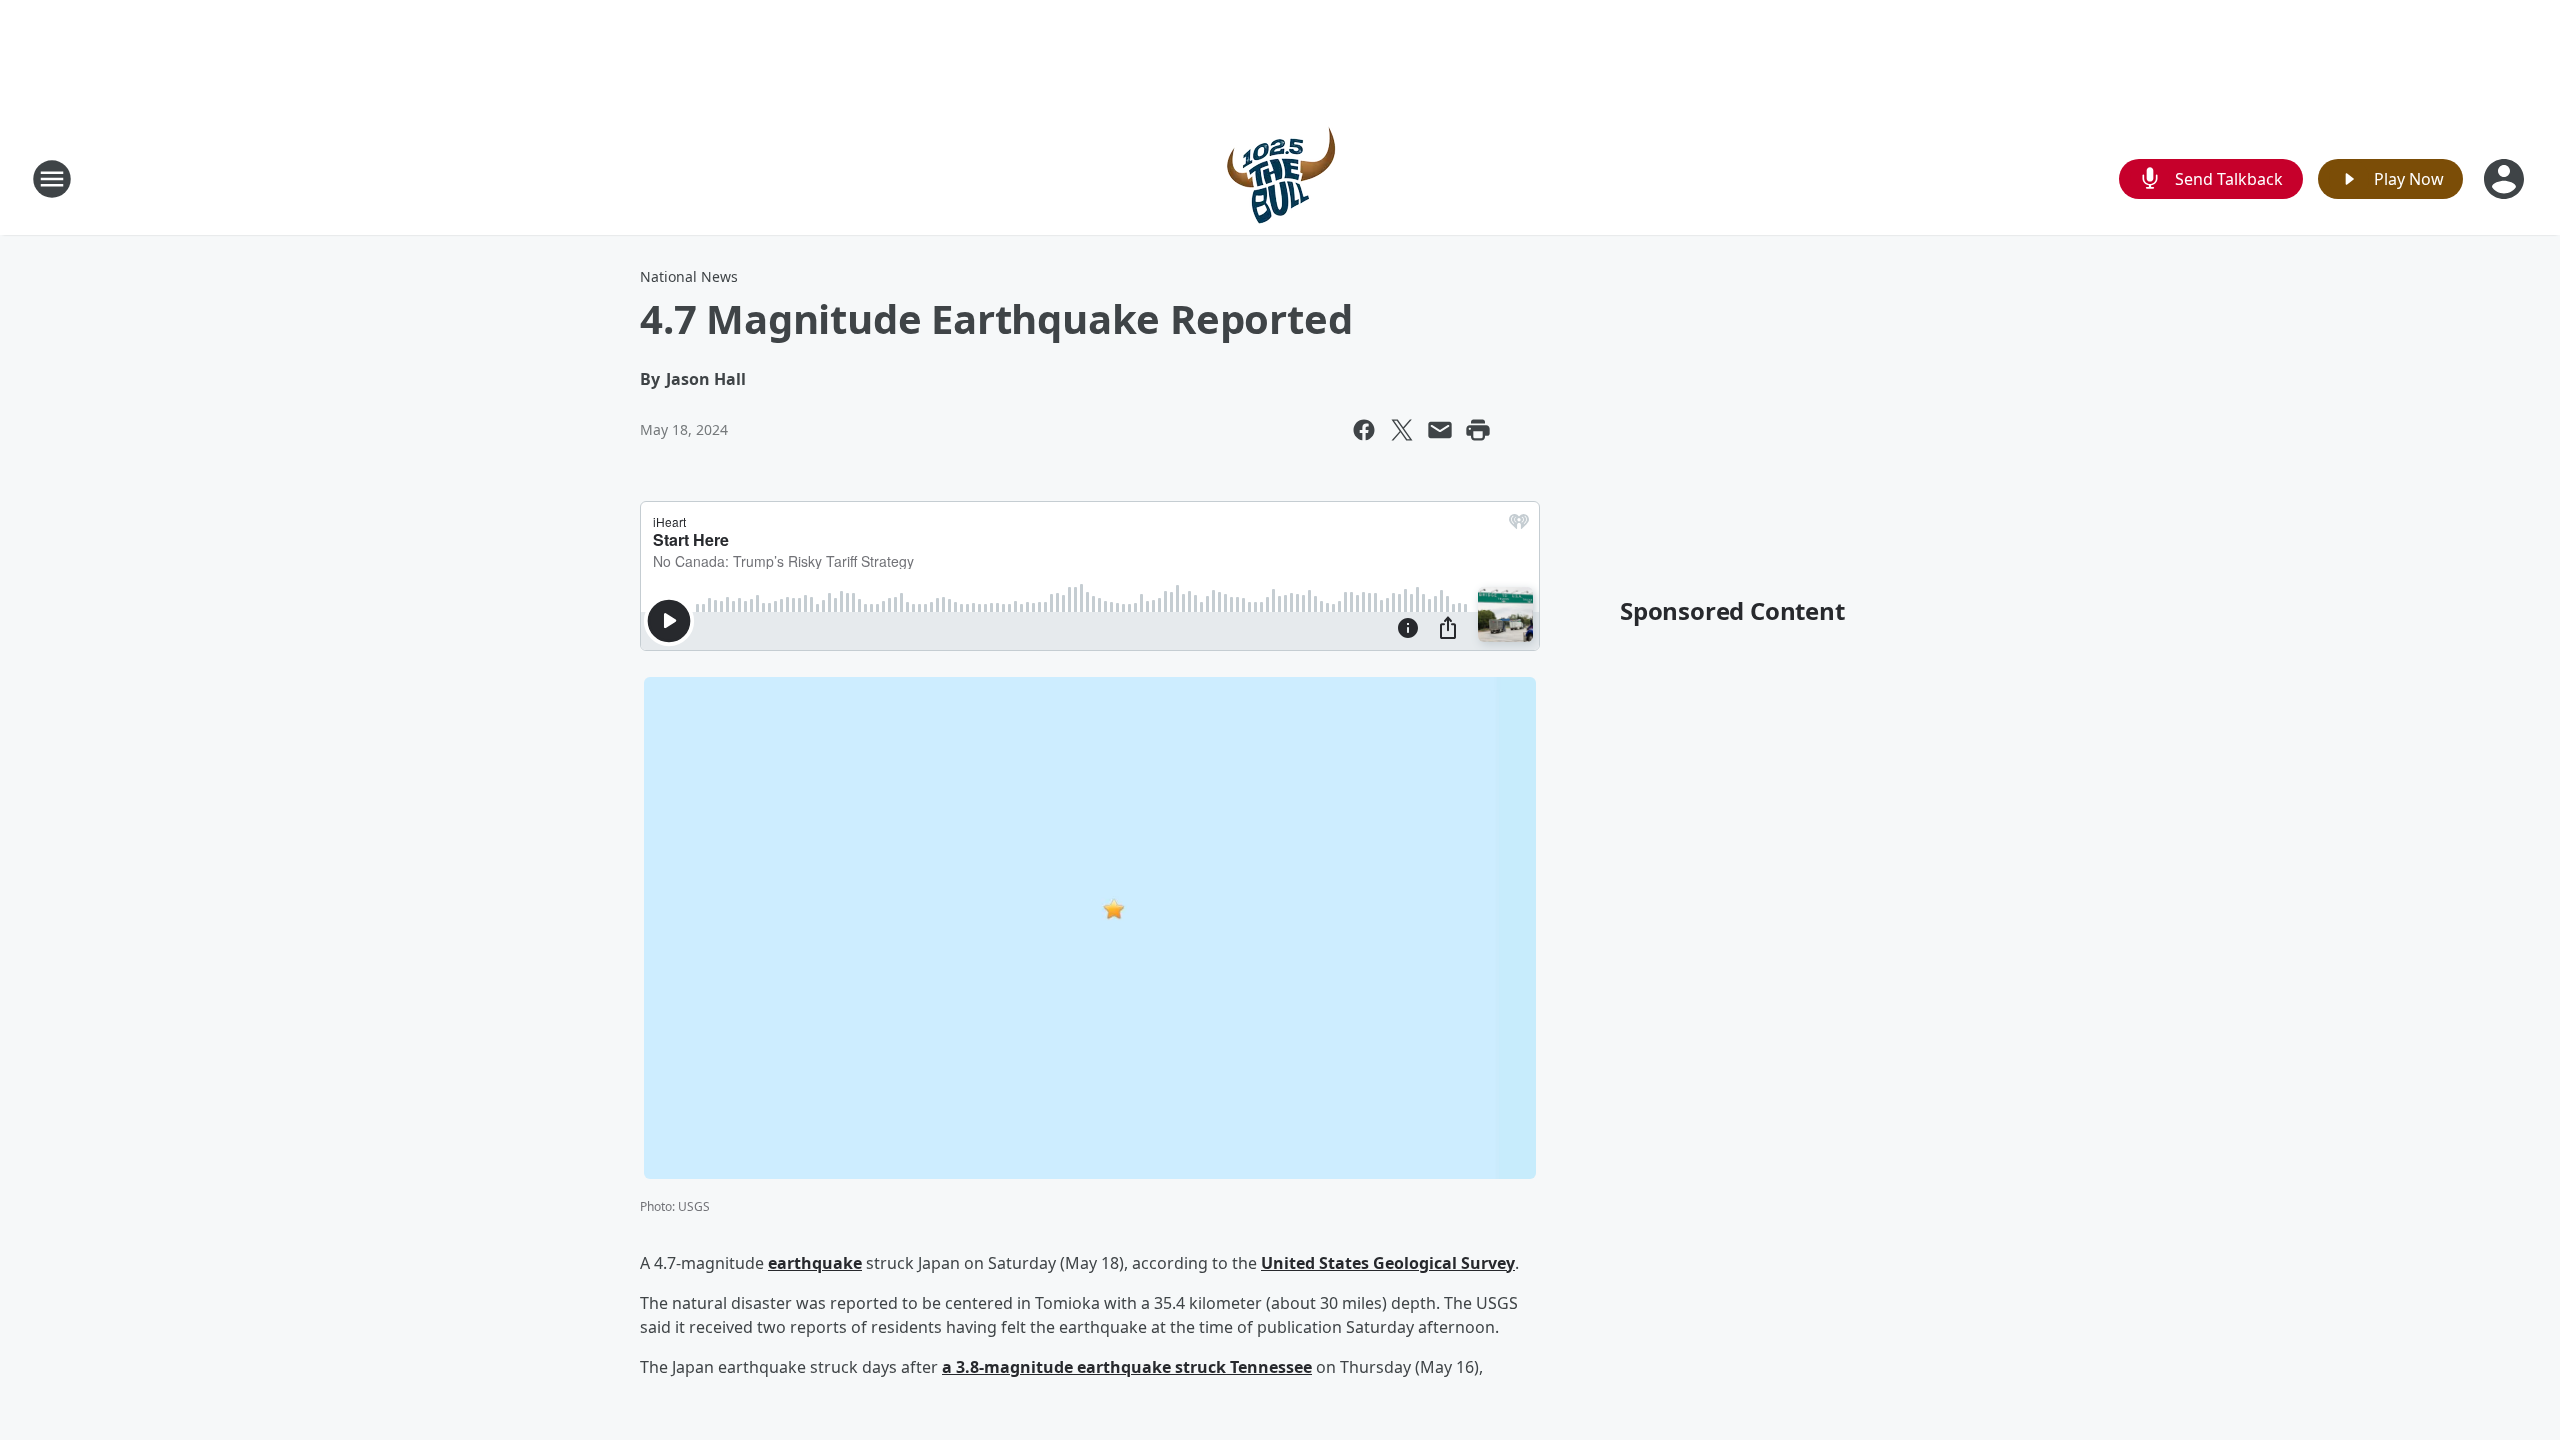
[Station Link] (1280, 178)
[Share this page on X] (1402, 430)
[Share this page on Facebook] (1364, 430)
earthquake (815, 1263)
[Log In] (2506, 179)
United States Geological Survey (1388, 1263)
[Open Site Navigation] (52, 179)
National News (689, 276)
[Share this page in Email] (1440, 430)
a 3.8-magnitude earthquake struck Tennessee (1127, 1367)
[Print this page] (1478, 430)
